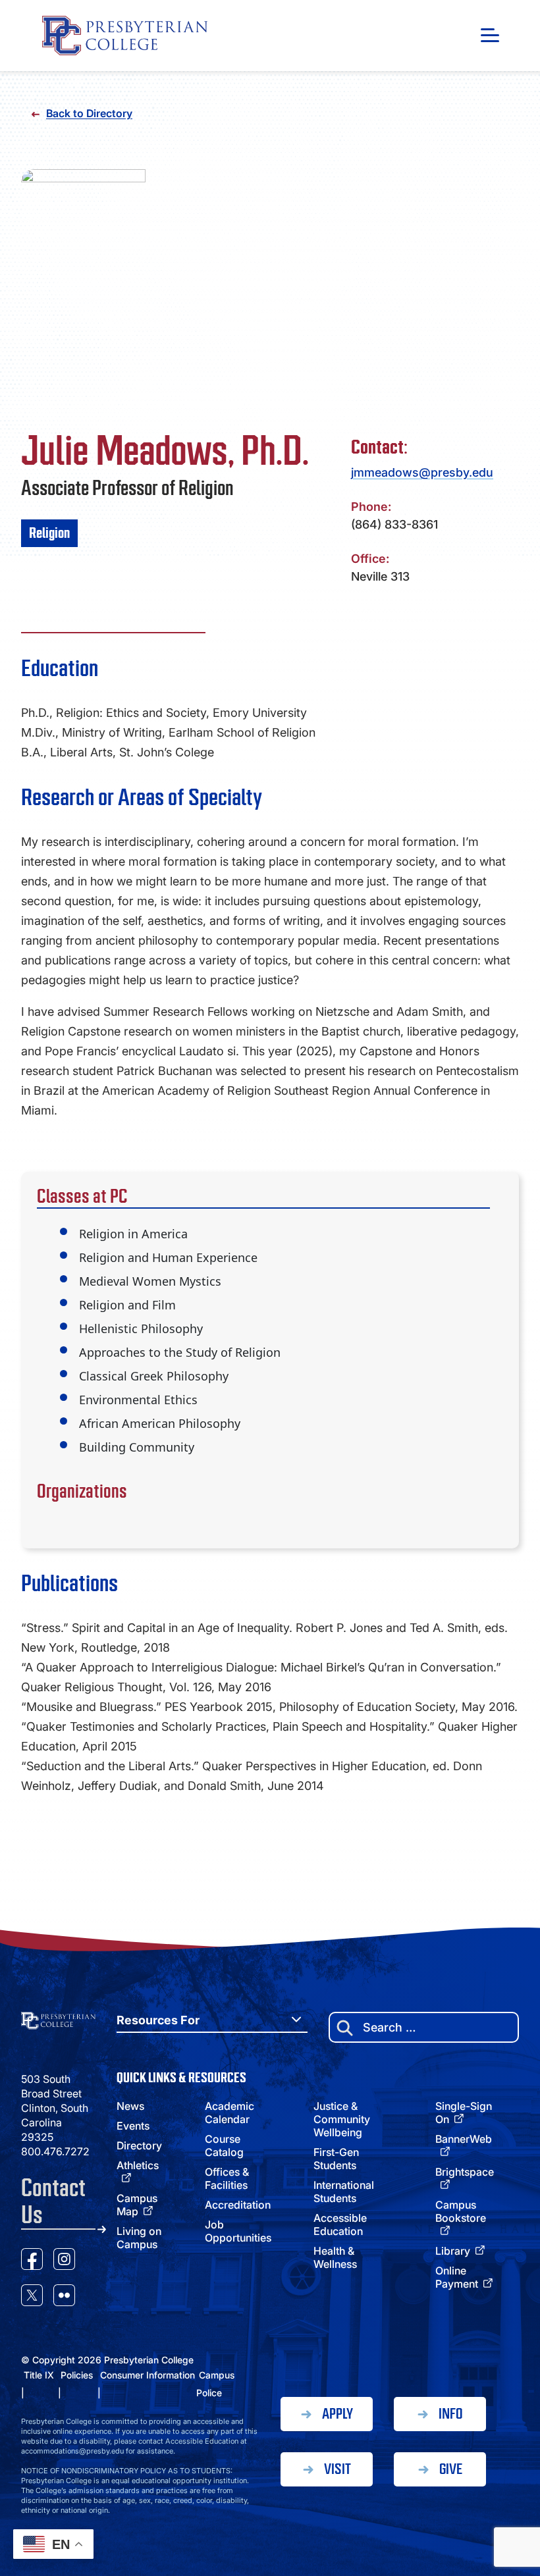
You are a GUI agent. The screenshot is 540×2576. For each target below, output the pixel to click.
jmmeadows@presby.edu (422, 472)
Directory (139, 2145)
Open (490, 35)
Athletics (138, 2165)
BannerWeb (464, 2139)
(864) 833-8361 (394, 524)
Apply (337, 2414)
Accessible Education (340, 2224)
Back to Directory (89, 113)
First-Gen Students (336, 2159)
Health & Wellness (335, 2257)
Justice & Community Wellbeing (342, 2119)
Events (133, 2126)
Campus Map (137, 2205)
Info (450, 2414)
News (130, 2106)
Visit (337, 2469)
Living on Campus (139, 2238)
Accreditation (238, 2205)
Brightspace (465, 2172)
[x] (32, 2297)
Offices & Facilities (227, 2178)
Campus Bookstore (461, 2211)
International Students (344, 2192)
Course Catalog (224, 2145)
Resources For (158, 2020)
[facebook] (32, 2261)
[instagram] (64, 2261)
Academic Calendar (229, 2113)
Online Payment (457, 2277)
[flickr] (64, 2297)
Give (451, 2469)
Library (453, 2251)
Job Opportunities (238, 2231)
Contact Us (53, 2201)
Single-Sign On (464, 2113)
